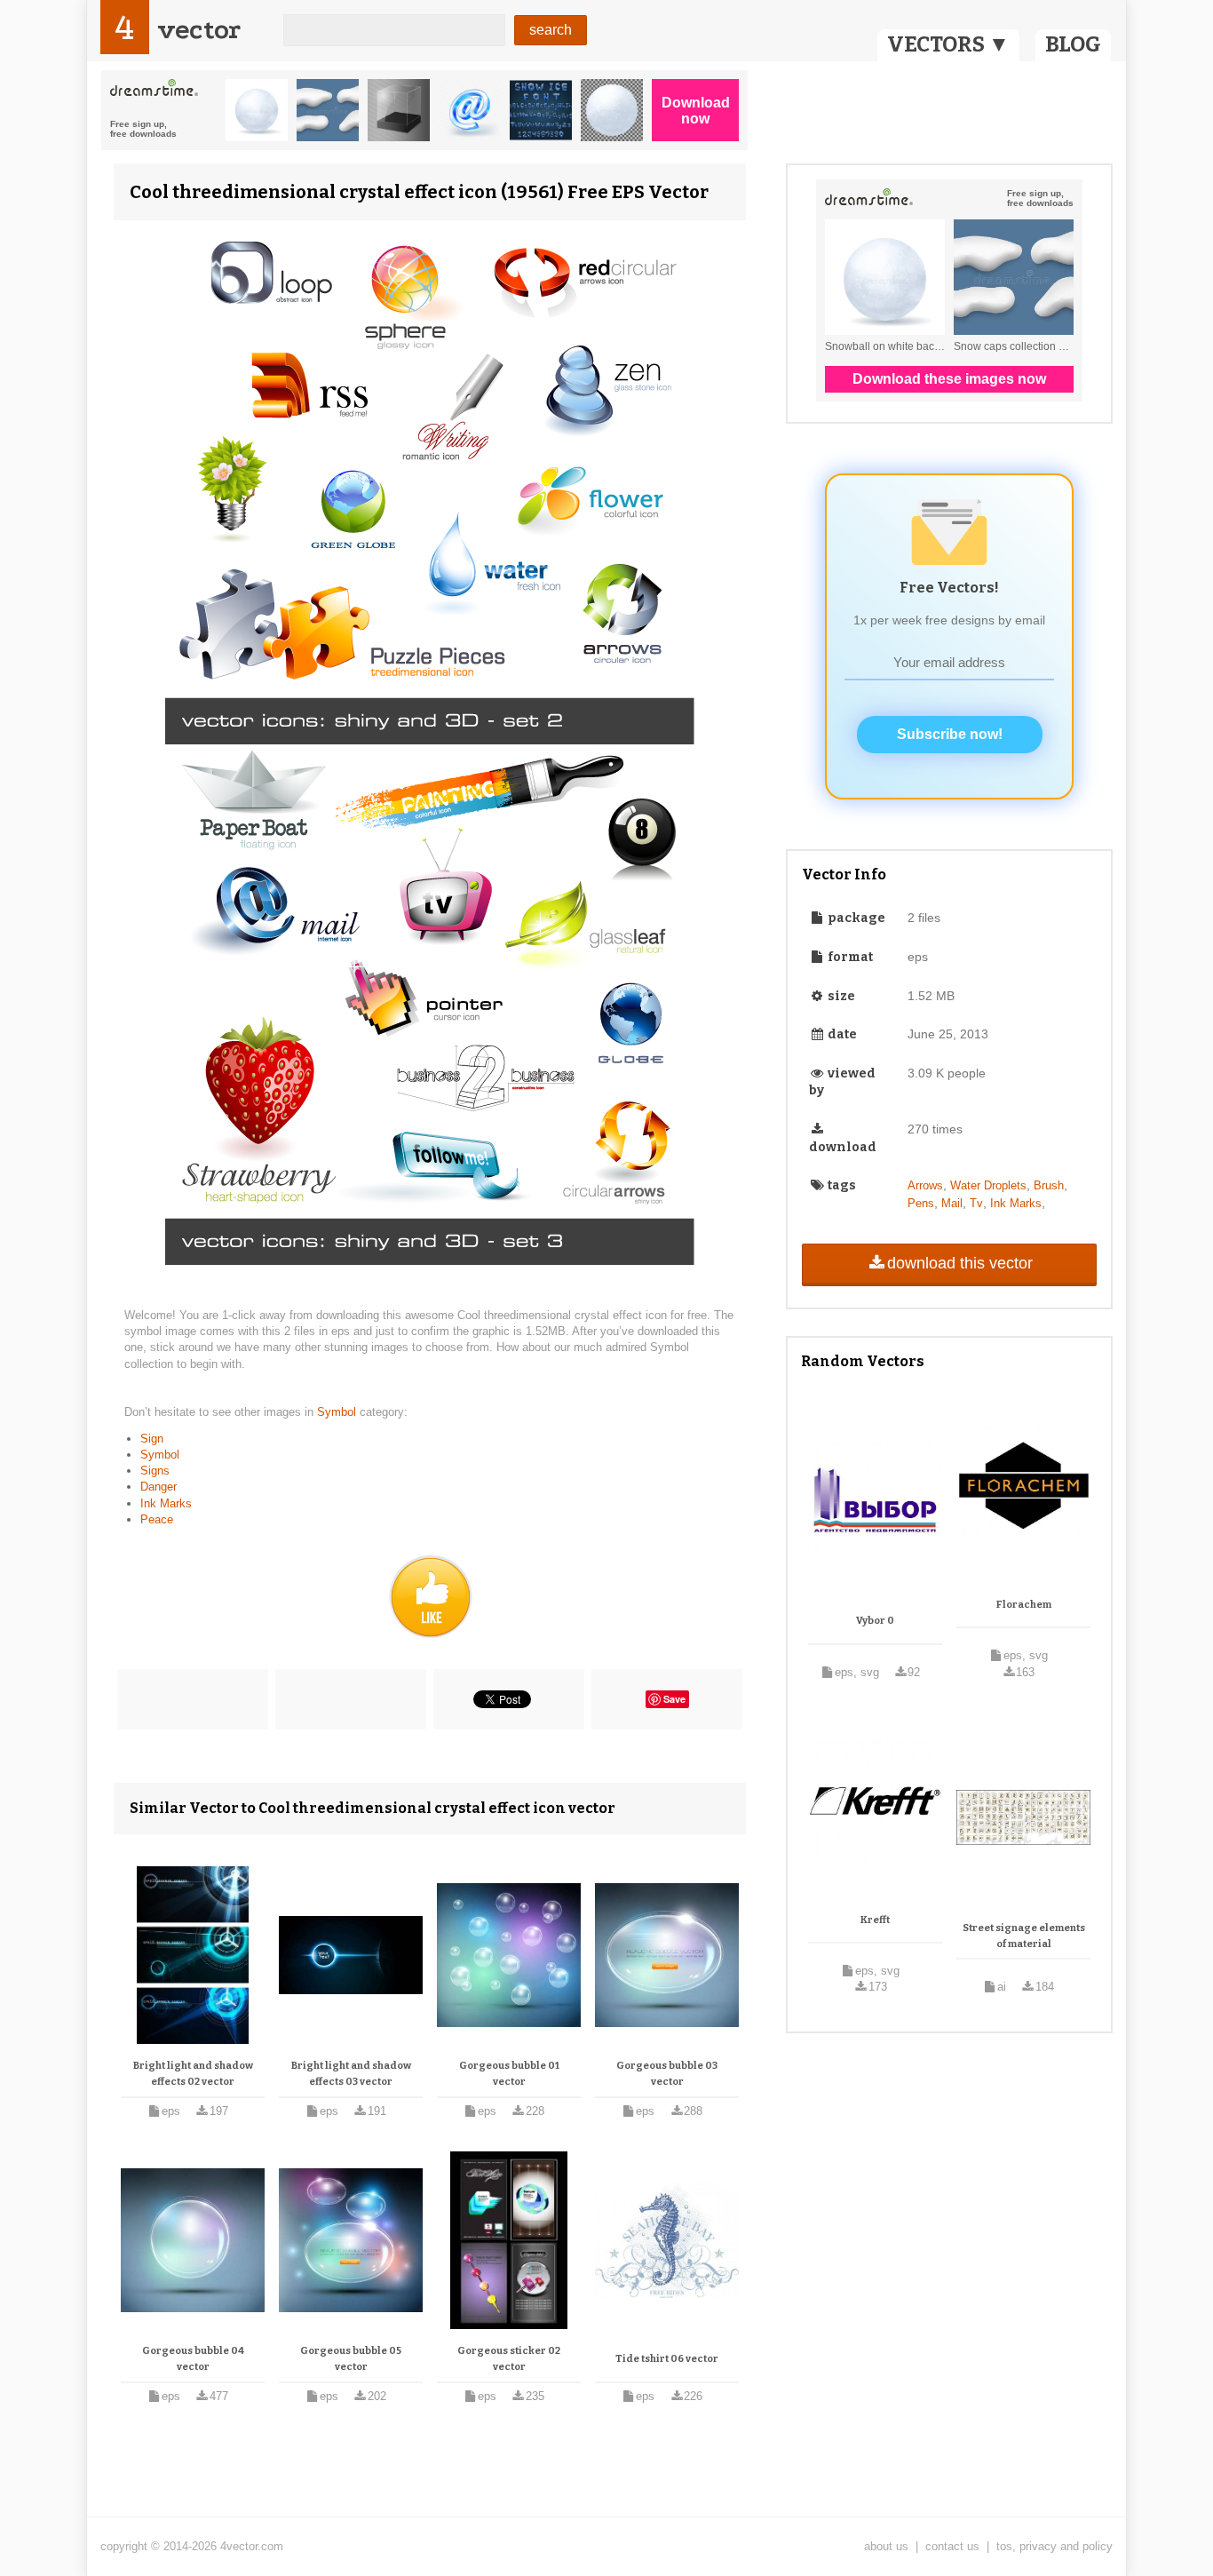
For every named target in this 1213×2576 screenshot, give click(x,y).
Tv (976, 1203)
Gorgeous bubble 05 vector (351, 2359)
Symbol (338, 1412)
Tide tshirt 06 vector (667, 2359)
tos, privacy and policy (1054, 2546)
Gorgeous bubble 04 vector (193, 2359)
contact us (952, 2546)
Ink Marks (166, 1503)
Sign (152, 1439)
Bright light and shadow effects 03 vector (351, 2074)
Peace (157, 1519)
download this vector (960, 1263)
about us (886, 2546)
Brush (1049, 1185)
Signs (155, 1471)
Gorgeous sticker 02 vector (509, 2359)
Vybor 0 (875, 1621)
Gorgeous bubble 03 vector (667, 2074)
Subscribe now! (950, 734)
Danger (159, 1487)
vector (199, 30)
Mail (952, 1203)
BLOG (1073, 44)
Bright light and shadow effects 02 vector (193, 2074)
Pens (921, 1203)
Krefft (875, 1920)
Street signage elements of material (1024, 1936)
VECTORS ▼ (948, 44)
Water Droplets (988, 1185)
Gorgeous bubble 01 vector (509, 2074)
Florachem (1024, 1605)
